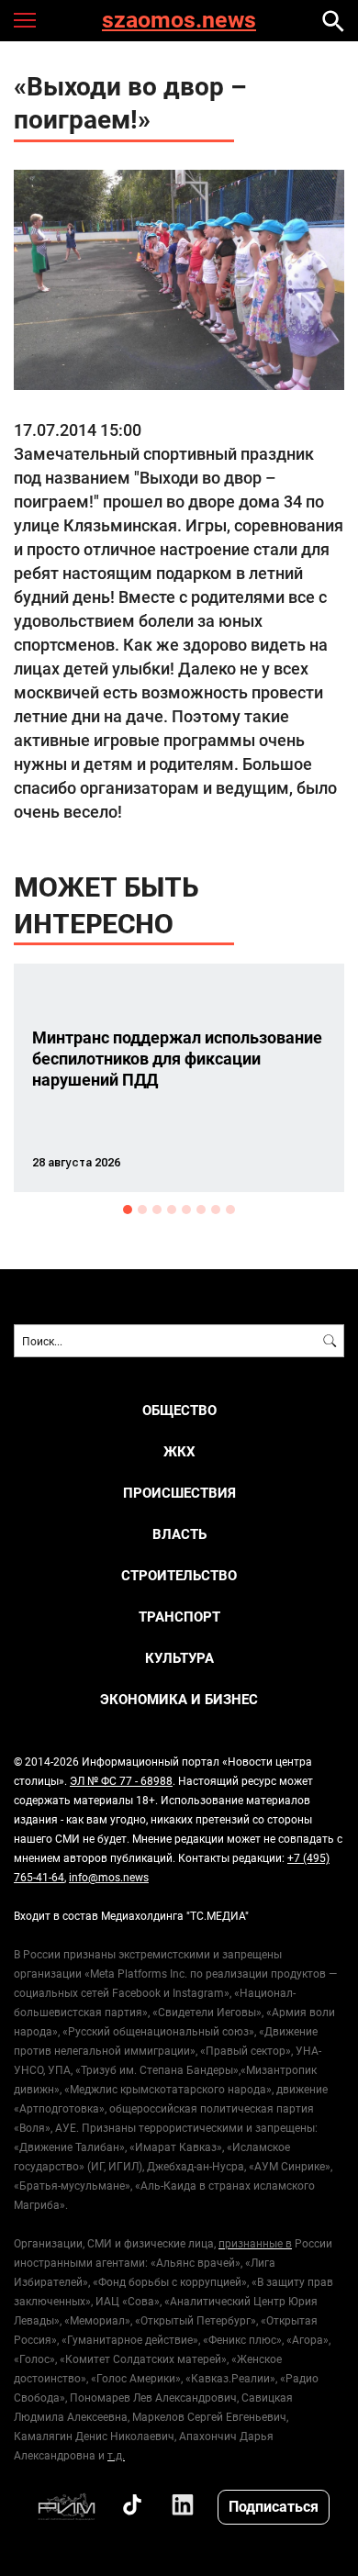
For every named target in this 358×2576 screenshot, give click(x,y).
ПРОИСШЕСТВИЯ (179, 1493)
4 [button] (172, 1210)
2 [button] (142, 1210)
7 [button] (216, 1210)
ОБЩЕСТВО (179, 1410)
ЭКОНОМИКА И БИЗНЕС (179, 1699)
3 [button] (157, 1210)
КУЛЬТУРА (179, 1658)
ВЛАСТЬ (179, 1534)
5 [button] (186, 1210)
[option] (179, 1078)
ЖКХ (179, 1451)
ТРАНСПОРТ (179, 1617)
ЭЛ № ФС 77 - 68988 (121, 1780)
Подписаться (274, 2506)
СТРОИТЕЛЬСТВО (179, 1575)
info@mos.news (109, 1877)
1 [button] (128, 1210)
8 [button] (230, 1210)
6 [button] (201, 1210)
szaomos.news (179, 21)
